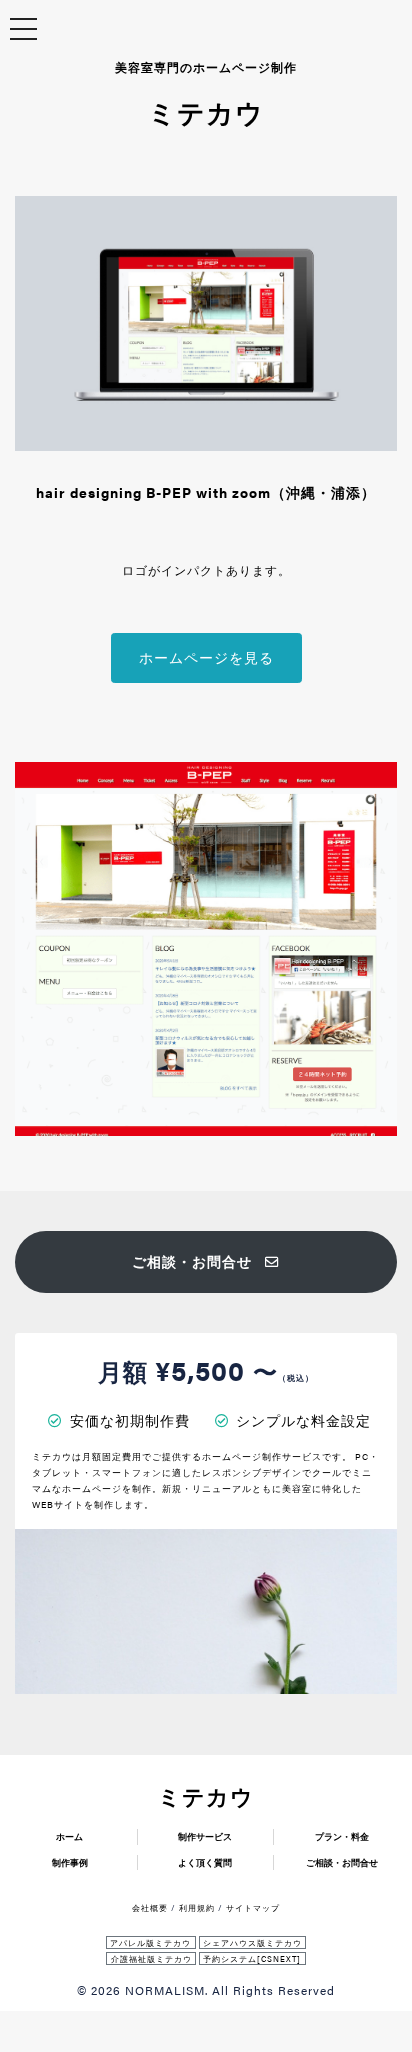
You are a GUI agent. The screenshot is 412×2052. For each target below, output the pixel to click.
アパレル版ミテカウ (150, 1942)
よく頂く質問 (205, 1862)
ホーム (69, 1836)
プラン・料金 (342, 1836)
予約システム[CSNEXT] (252, 1958)
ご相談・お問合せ (192, 1261)
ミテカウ (206, 1796)
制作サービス (205, 1836)
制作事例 (70, 1862)
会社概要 (150, 1907)
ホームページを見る (206, 657)
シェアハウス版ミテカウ (252, 1942)
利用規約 (197, 1907)
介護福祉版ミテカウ (151, 1958)
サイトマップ (253, 1907)
